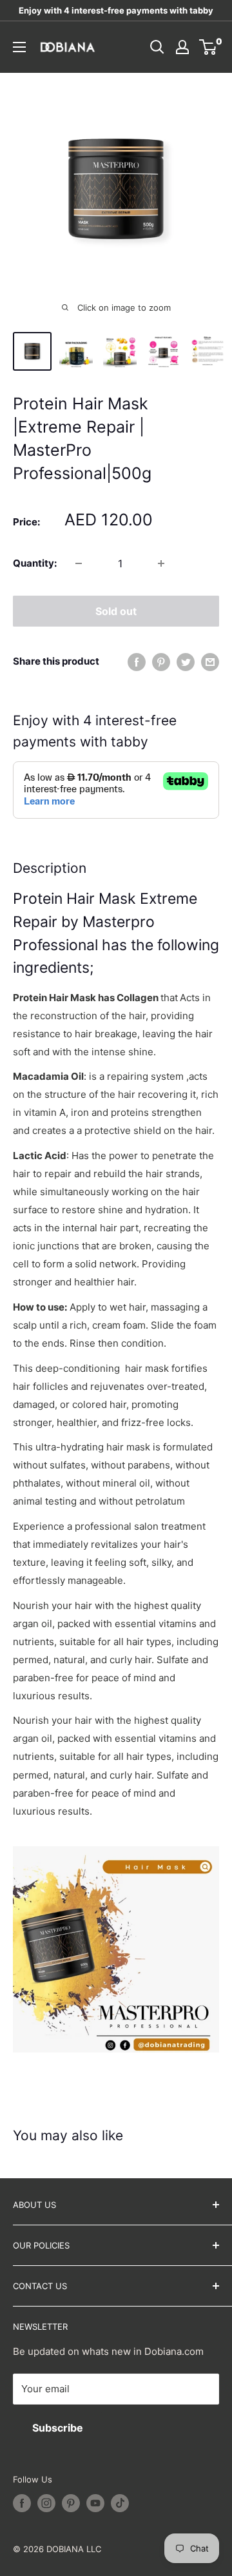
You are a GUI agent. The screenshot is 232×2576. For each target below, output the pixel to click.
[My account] (182, 47)
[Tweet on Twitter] (186, 662)
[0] (208, 47)
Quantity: (35, 563)
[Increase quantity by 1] (161, 563)
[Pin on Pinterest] (161, 662)
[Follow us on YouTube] (95, 2503)
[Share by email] (210, 662)
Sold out (116, 611)
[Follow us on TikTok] (120, 2503)
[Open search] (157, 47)
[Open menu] (19, 47)
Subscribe (58, 2428)
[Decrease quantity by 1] (79, 563)
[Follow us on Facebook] (22, 2503)
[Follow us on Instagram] (46, 2503)
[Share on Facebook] (137, 662)
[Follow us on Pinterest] (71, 2503)
